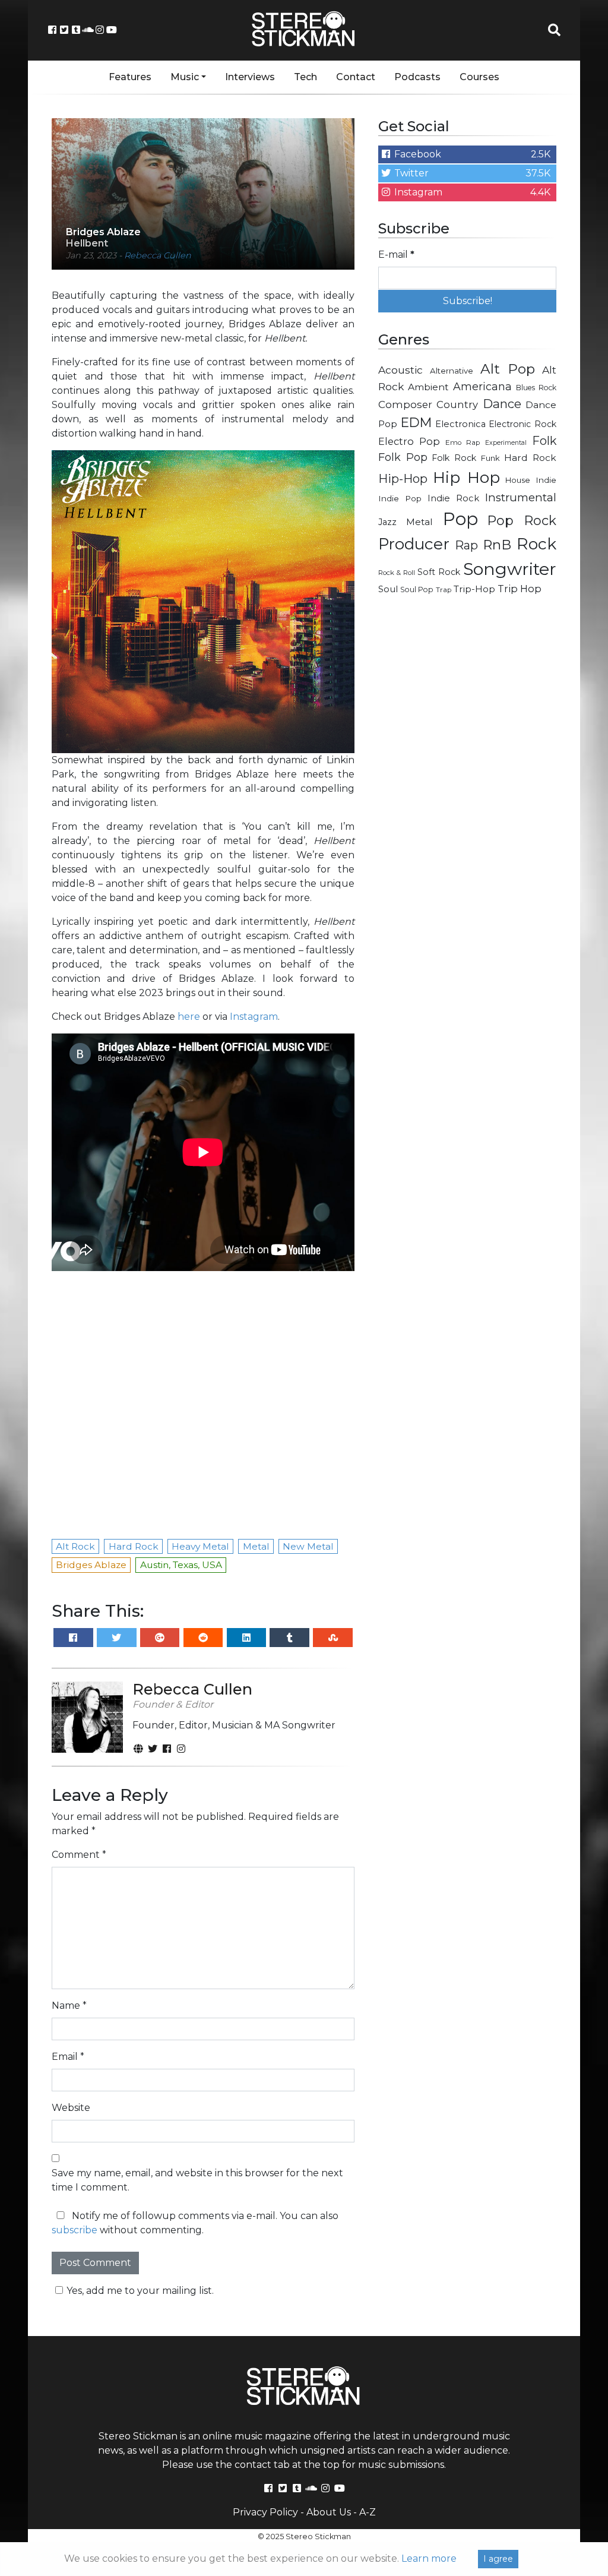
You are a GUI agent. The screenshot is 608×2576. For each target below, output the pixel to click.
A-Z (368, 2512)
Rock (536, 544)
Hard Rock (530, 458)
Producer (414, 544)
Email (68, 2057)
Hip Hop (466, 477)
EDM (416, 422)
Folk (544, 441)
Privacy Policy (265, 2512)
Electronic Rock (522, 424)
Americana (482, 386)
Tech (305, 77)
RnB (497, 545)
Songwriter (510, 569)
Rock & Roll (397, 573)
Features (130, 77)
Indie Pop (400, 498)
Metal (419, 522)
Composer (405, 404)
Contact (356, 77)
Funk (490, 458)
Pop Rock (522, 520)
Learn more (429, 2558)
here (189, 1017)
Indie (546, 480)
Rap (466, 545)
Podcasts (417, 77)
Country (457, 404)
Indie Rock (453, 498)
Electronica (460, 424)
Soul (388, 589)
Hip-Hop (403, 478)
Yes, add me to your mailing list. (140, 2291)
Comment (79, 1855)
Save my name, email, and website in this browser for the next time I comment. (197, 2180)
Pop (460, 519)
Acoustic (400, 370)
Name (69, 2006)
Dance (502, 404)
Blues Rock (536, 388)
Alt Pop (508, 369)
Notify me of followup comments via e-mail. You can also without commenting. (195, 2223)
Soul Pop (417, 590)
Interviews (250, 77)
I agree (498, 2559)
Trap (444, 590)
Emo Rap (463, 442)
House (518, 480)
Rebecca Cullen (158, 255)
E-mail (396, 255)
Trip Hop (520, 589)
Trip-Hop (474, 589)
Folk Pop (403, 457)
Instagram (254, 1017)
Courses (479, 77)
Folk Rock (454, 458)
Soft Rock (439, 572)
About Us (329, 2512)
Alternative (452, 371)
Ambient (428, 387)
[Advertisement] (467, 690)
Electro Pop (409, 441)
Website (71, 2108)
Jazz (387, 522)
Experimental (506, 443)
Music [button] (185, 77)
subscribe (75, 2230)
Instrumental (521, 497)
